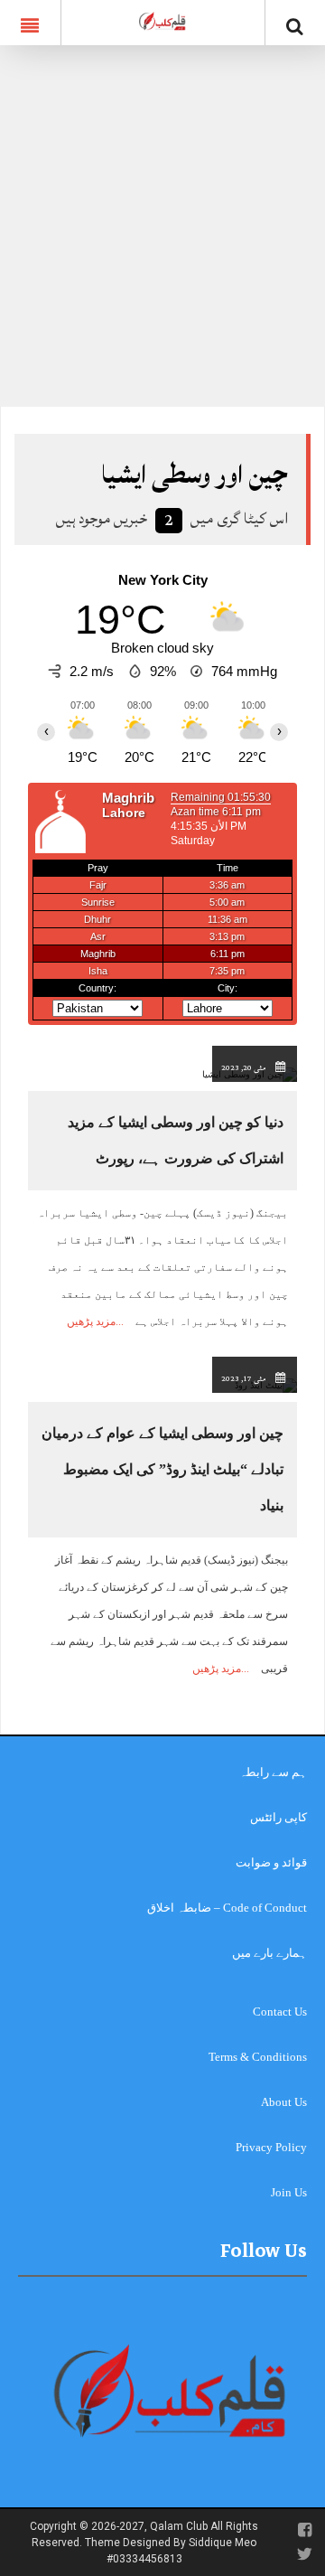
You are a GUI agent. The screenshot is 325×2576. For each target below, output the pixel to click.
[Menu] (30, 23)
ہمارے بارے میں (269, 1953)
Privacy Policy (271, 2147)
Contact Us (280, 2012)
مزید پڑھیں (91, 1321)
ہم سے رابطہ (273, 1772)
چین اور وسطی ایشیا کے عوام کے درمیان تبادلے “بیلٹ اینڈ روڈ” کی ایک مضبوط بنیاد (162, 1469)
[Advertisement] (162, 235)
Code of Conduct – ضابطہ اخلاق (227, 1908)
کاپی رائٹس (279, 1817)
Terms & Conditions (258, 2057)
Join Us (289, 2192)
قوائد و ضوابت (271, 1862)
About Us (284, 2102)
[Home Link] (162, 21)
